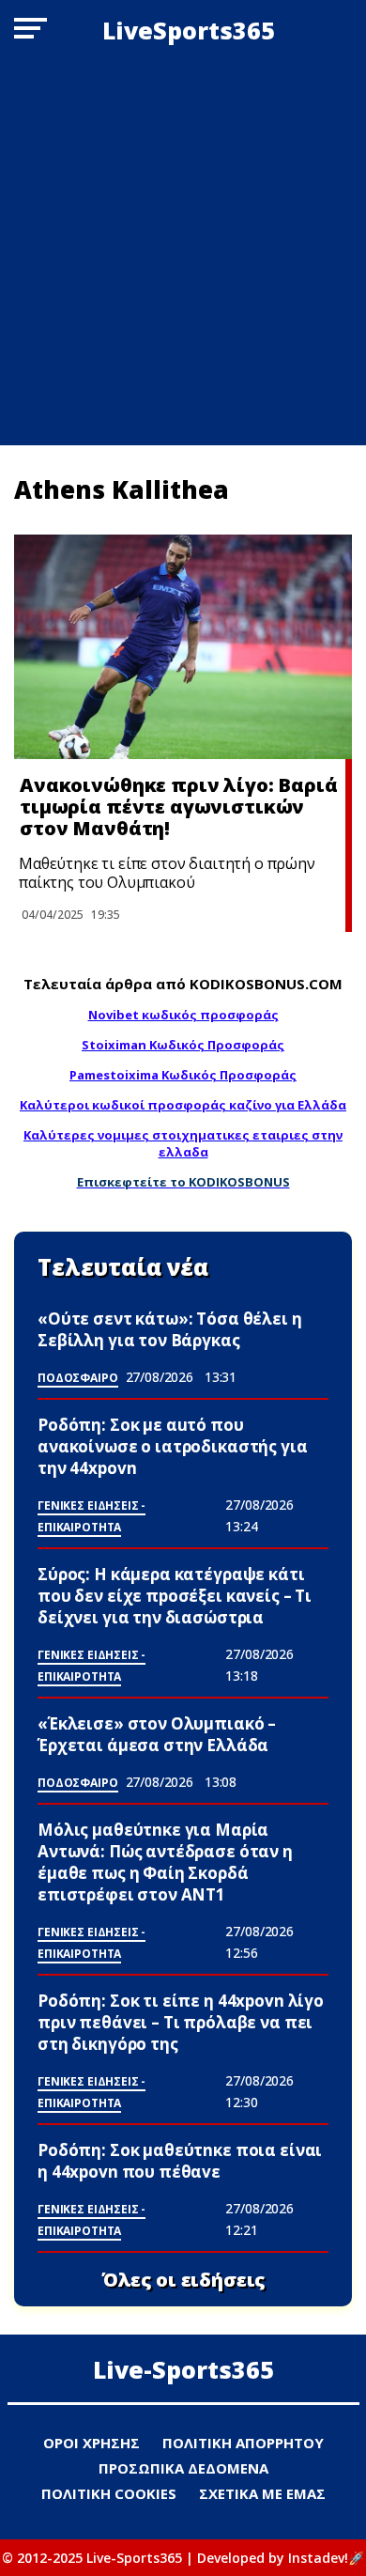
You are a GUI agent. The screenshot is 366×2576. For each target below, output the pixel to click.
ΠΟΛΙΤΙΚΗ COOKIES (109, 2493)
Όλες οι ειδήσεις (183, 2280)
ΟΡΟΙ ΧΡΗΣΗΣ (91, 2443)
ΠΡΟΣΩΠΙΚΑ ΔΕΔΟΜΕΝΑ (183, 2468)
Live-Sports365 (183, 2369)
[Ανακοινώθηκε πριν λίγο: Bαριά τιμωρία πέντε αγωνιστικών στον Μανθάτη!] (183, 647)
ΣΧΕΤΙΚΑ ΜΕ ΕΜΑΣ (262, 2493)
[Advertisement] (183, 253)
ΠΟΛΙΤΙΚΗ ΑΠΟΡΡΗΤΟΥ (243, 2443)
